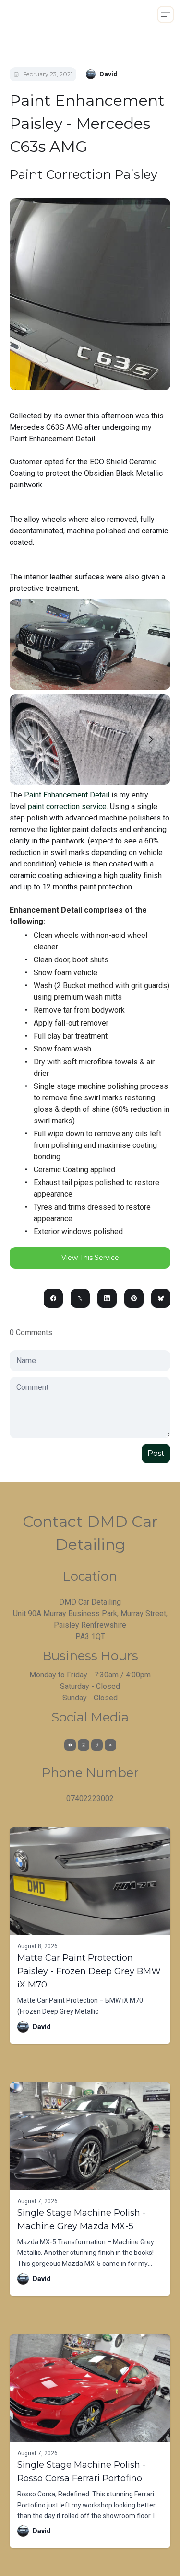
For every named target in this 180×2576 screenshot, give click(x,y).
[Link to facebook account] (70, 1745)
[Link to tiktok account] (97, 1745)
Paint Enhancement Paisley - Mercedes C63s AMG (87, 123)
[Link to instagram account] (84, 1745)
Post (156, 1453)
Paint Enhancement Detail (67, 795)
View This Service (90, 1258)
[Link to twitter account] (110, 1745)
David (42, 2027)
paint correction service (67, 806)
